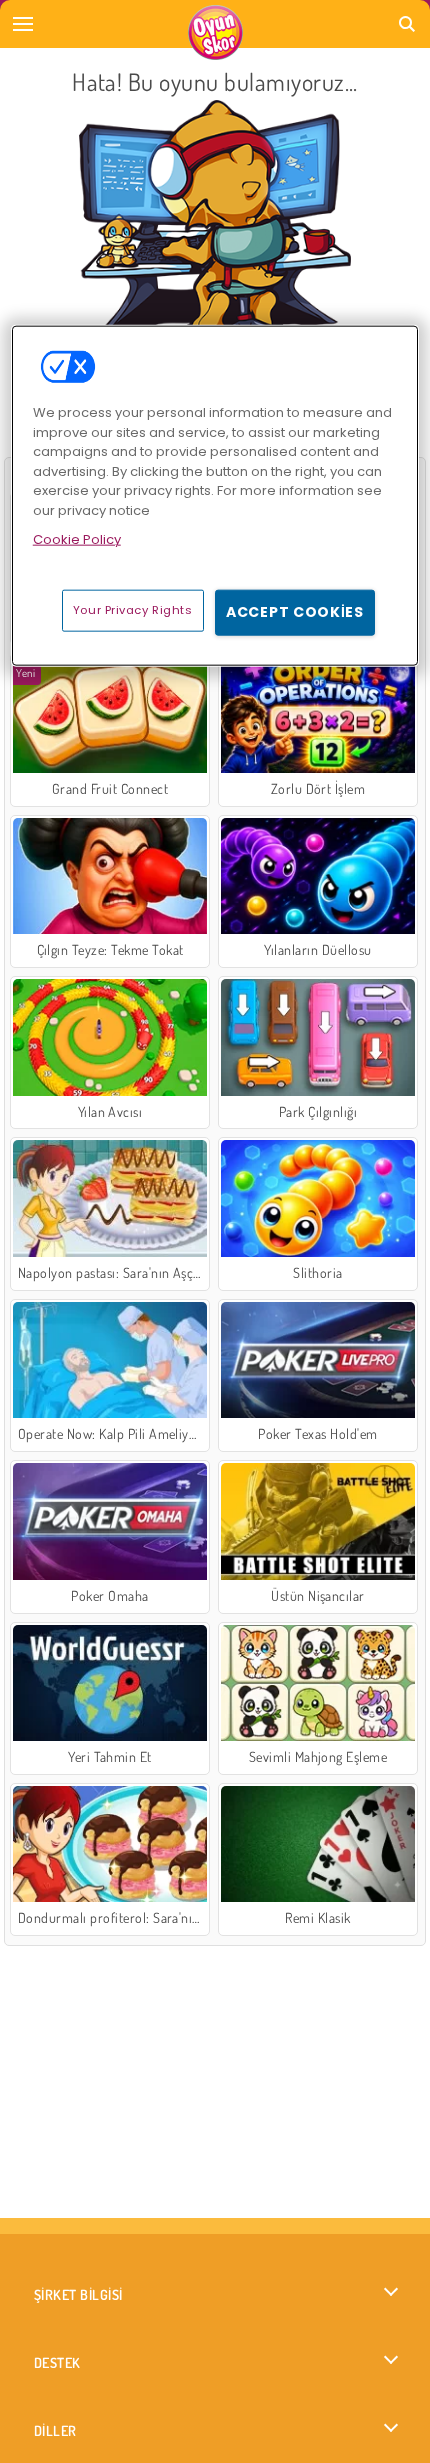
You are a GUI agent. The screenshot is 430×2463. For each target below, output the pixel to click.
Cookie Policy (77, 539)
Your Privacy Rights (133, 610)
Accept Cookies (295, 612)
